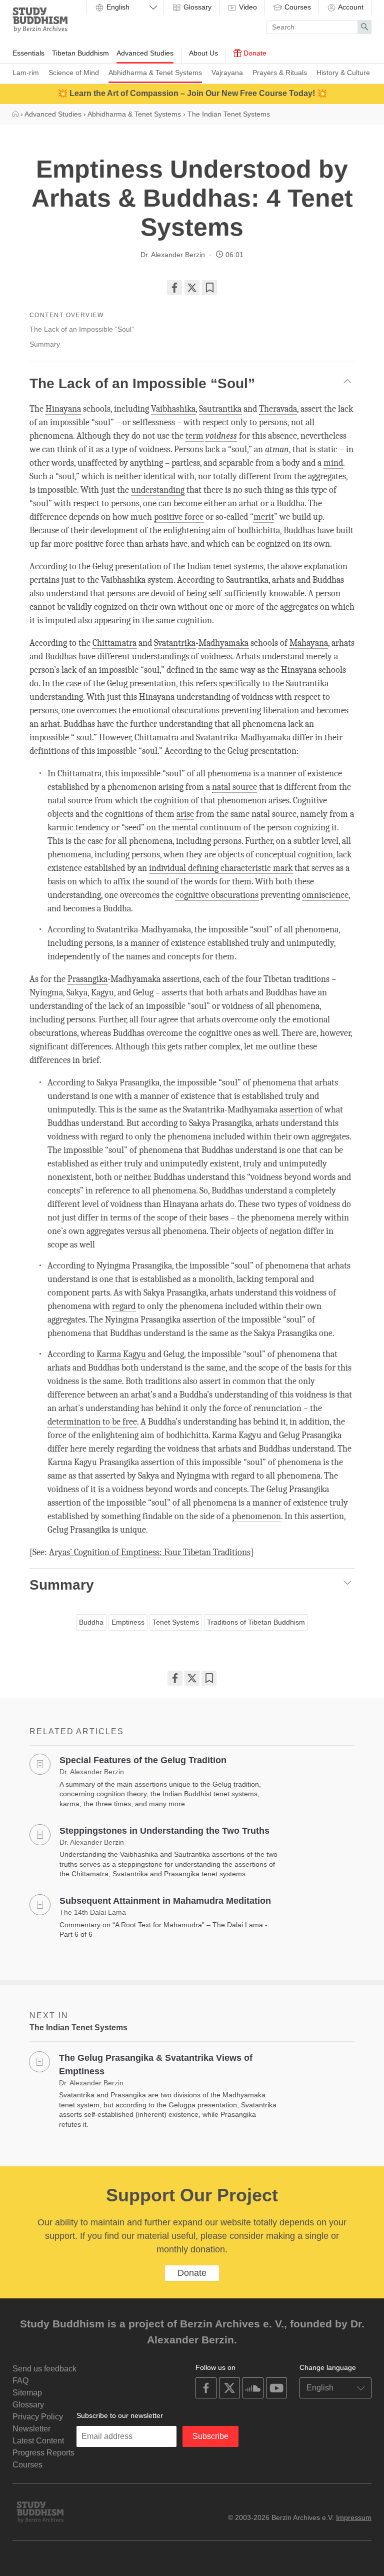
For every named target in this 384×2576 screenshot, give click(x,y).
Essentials (28, 53)
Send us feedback (44, 2369)
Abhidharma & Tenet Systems (155, 73)
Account (350, 7)
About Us (203, 53)
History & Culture (343, 73)
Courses (297, 7)
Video (247, 7)
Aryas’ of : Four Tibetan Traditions (150, 1552)
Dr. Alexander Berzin (173, 255)
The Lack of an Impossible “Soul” (82, 329)
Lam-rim (26, 73)
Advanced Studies (145, 53)
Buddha (91, 1622)
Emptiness (128, 1622)
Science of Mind (74, 73)
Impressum (354, 2517)
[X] (192, 288)
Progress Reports (43, 2453)
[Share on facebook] (174, 288)
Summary (45, 344)
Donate (254, 53)
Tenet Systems (176, 1622)
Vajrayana (227, 73)
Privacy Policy (38, 2417)
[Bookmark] (209, 288)
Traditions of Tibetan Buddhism (256, 1622)
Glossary (196, 7)
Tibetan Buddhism (80, 53)
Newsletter (31, 2429)
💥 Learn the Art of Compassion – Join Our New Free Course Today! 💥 (192, 93)
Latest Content (38, 2441)
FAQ (20, 2381)
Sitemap (27, 2393)
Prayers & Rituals (280, 73)
